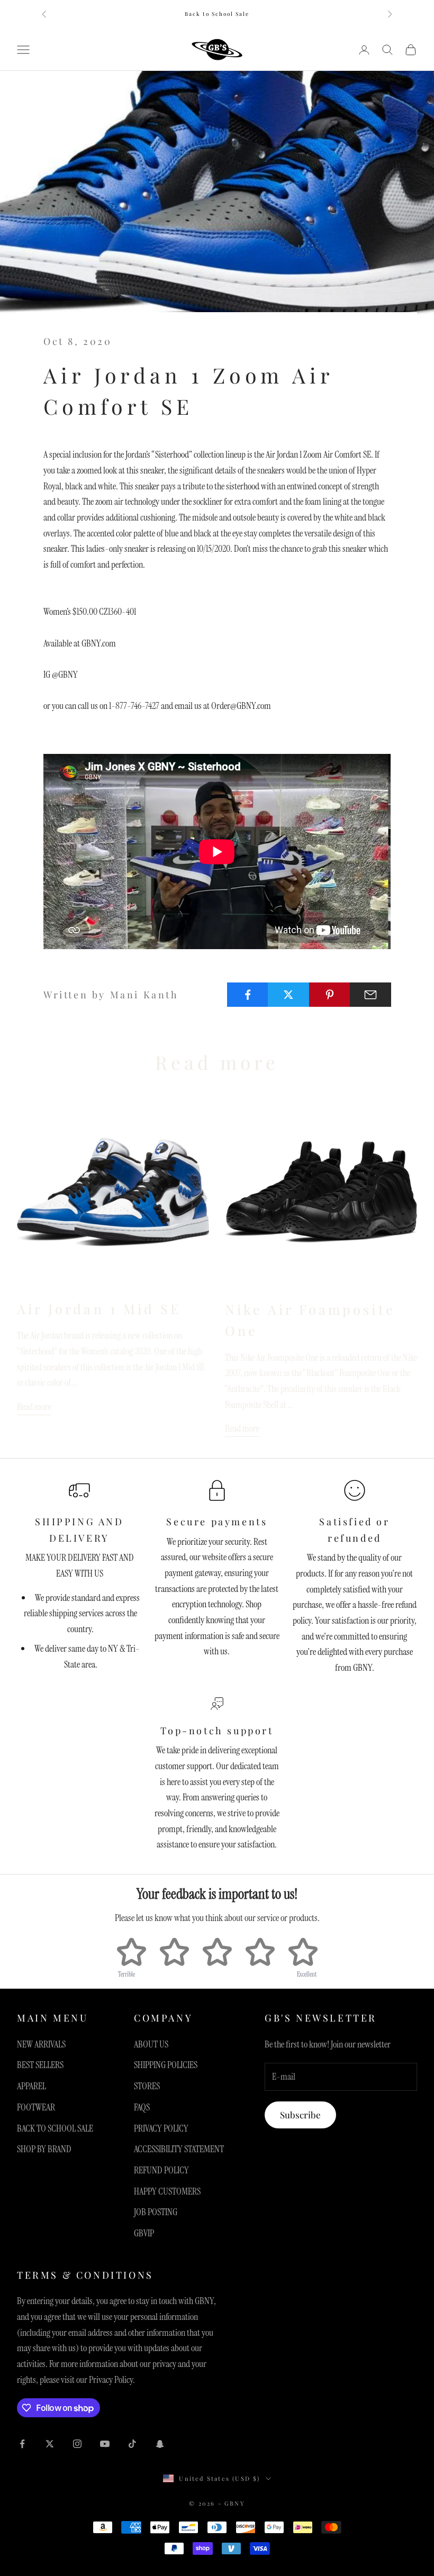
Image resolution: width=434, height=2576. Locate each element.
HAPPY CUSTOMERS (167, 2191)
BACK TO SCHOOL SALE (55, 2128)
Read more (34, 1407)
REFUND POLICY (161, 2170)
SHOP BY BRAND (44, 2149)
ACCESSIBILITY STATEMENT (179, 2149)
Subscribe (300, 2115)
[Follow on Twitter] (50, 2444)
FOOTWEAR (36, 2107)
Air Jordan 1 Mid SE (99, 1309)
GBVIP (144, 2233)
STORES (147, 2086)
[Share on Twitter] (288, 995)
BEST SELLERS (40, 2065)
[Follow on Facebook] (22, 2444)
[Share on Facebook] (248, 995)
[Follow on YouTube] (105, 2444)
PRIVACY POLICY (161, 2128)
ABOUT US (151, 2044)
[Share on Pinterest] (330, 995)
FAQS (142, 2107)
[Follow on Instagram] (77, 2444)
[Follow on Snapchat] (160, 2444)
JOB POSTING (156, 2212)
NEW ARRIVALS (41, 2044)
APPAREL (31, 2086)
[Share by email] (370, 995)
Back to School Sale (217, 14)
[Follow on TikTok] (132, 2444)
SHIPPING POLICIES (166, 2065)
